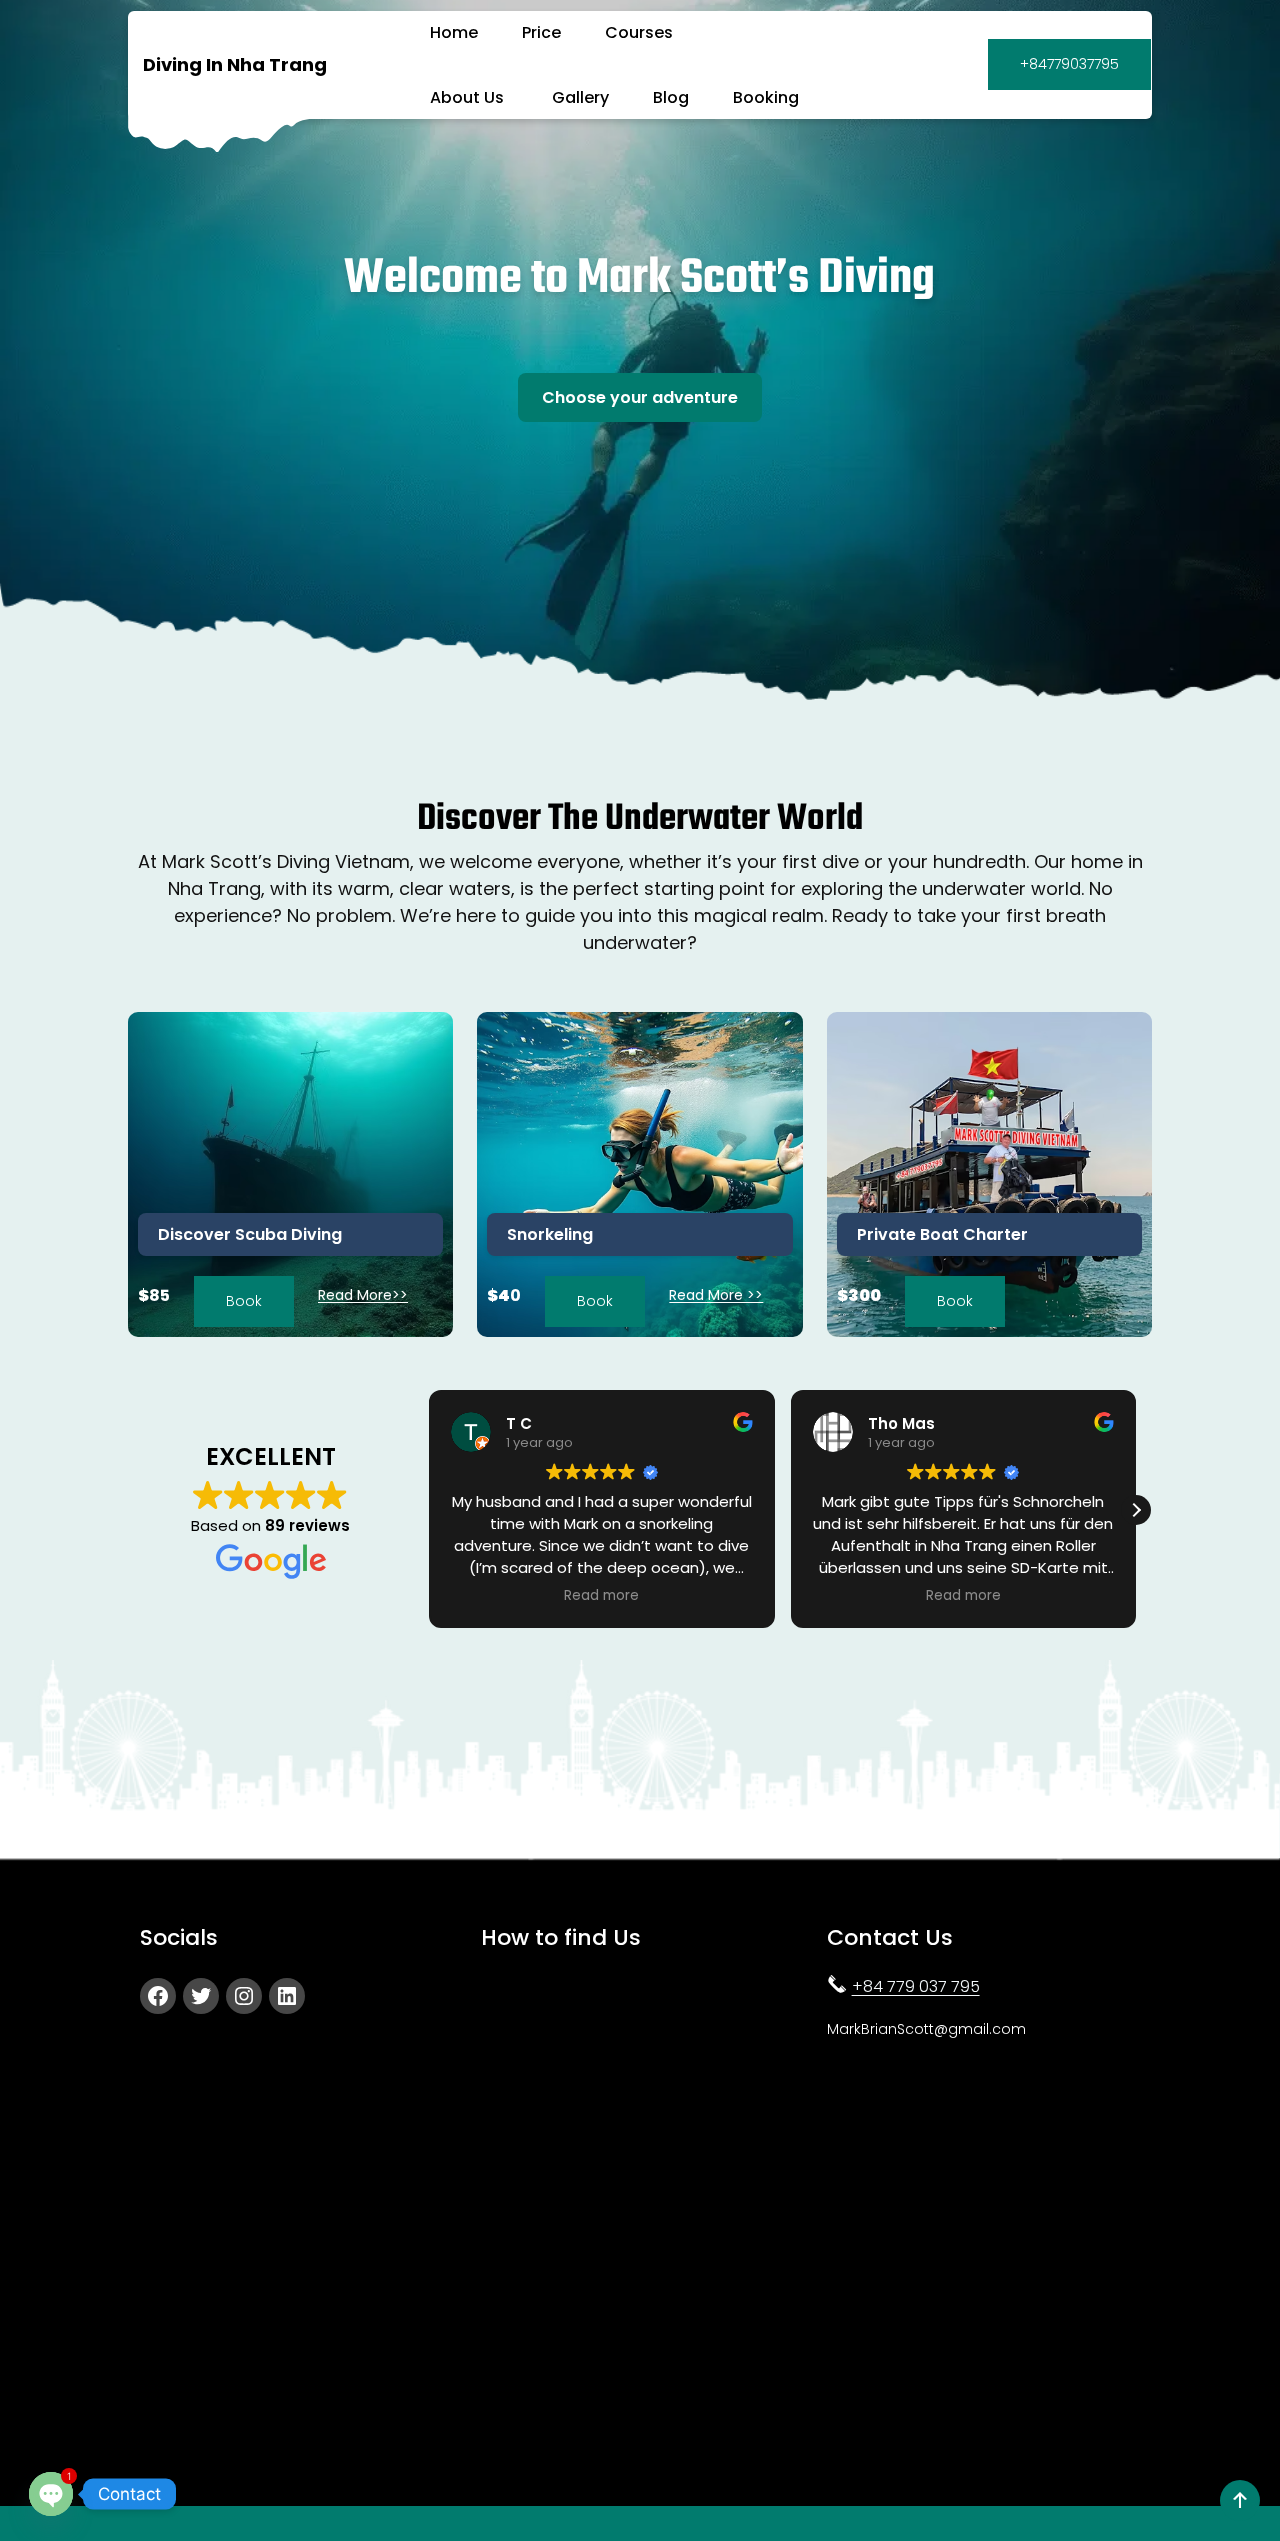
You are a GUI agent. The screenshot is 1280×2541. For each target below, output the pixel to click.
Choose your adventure (640, 397)
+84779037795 (1069, 64)
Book (244, 1301)
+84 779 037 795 (916, 1986)
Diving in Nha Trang (235, 64)
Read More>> (363, 1295)
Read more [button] (601, 1596)
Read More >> (716, 1295)
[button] (1136, 1510)
